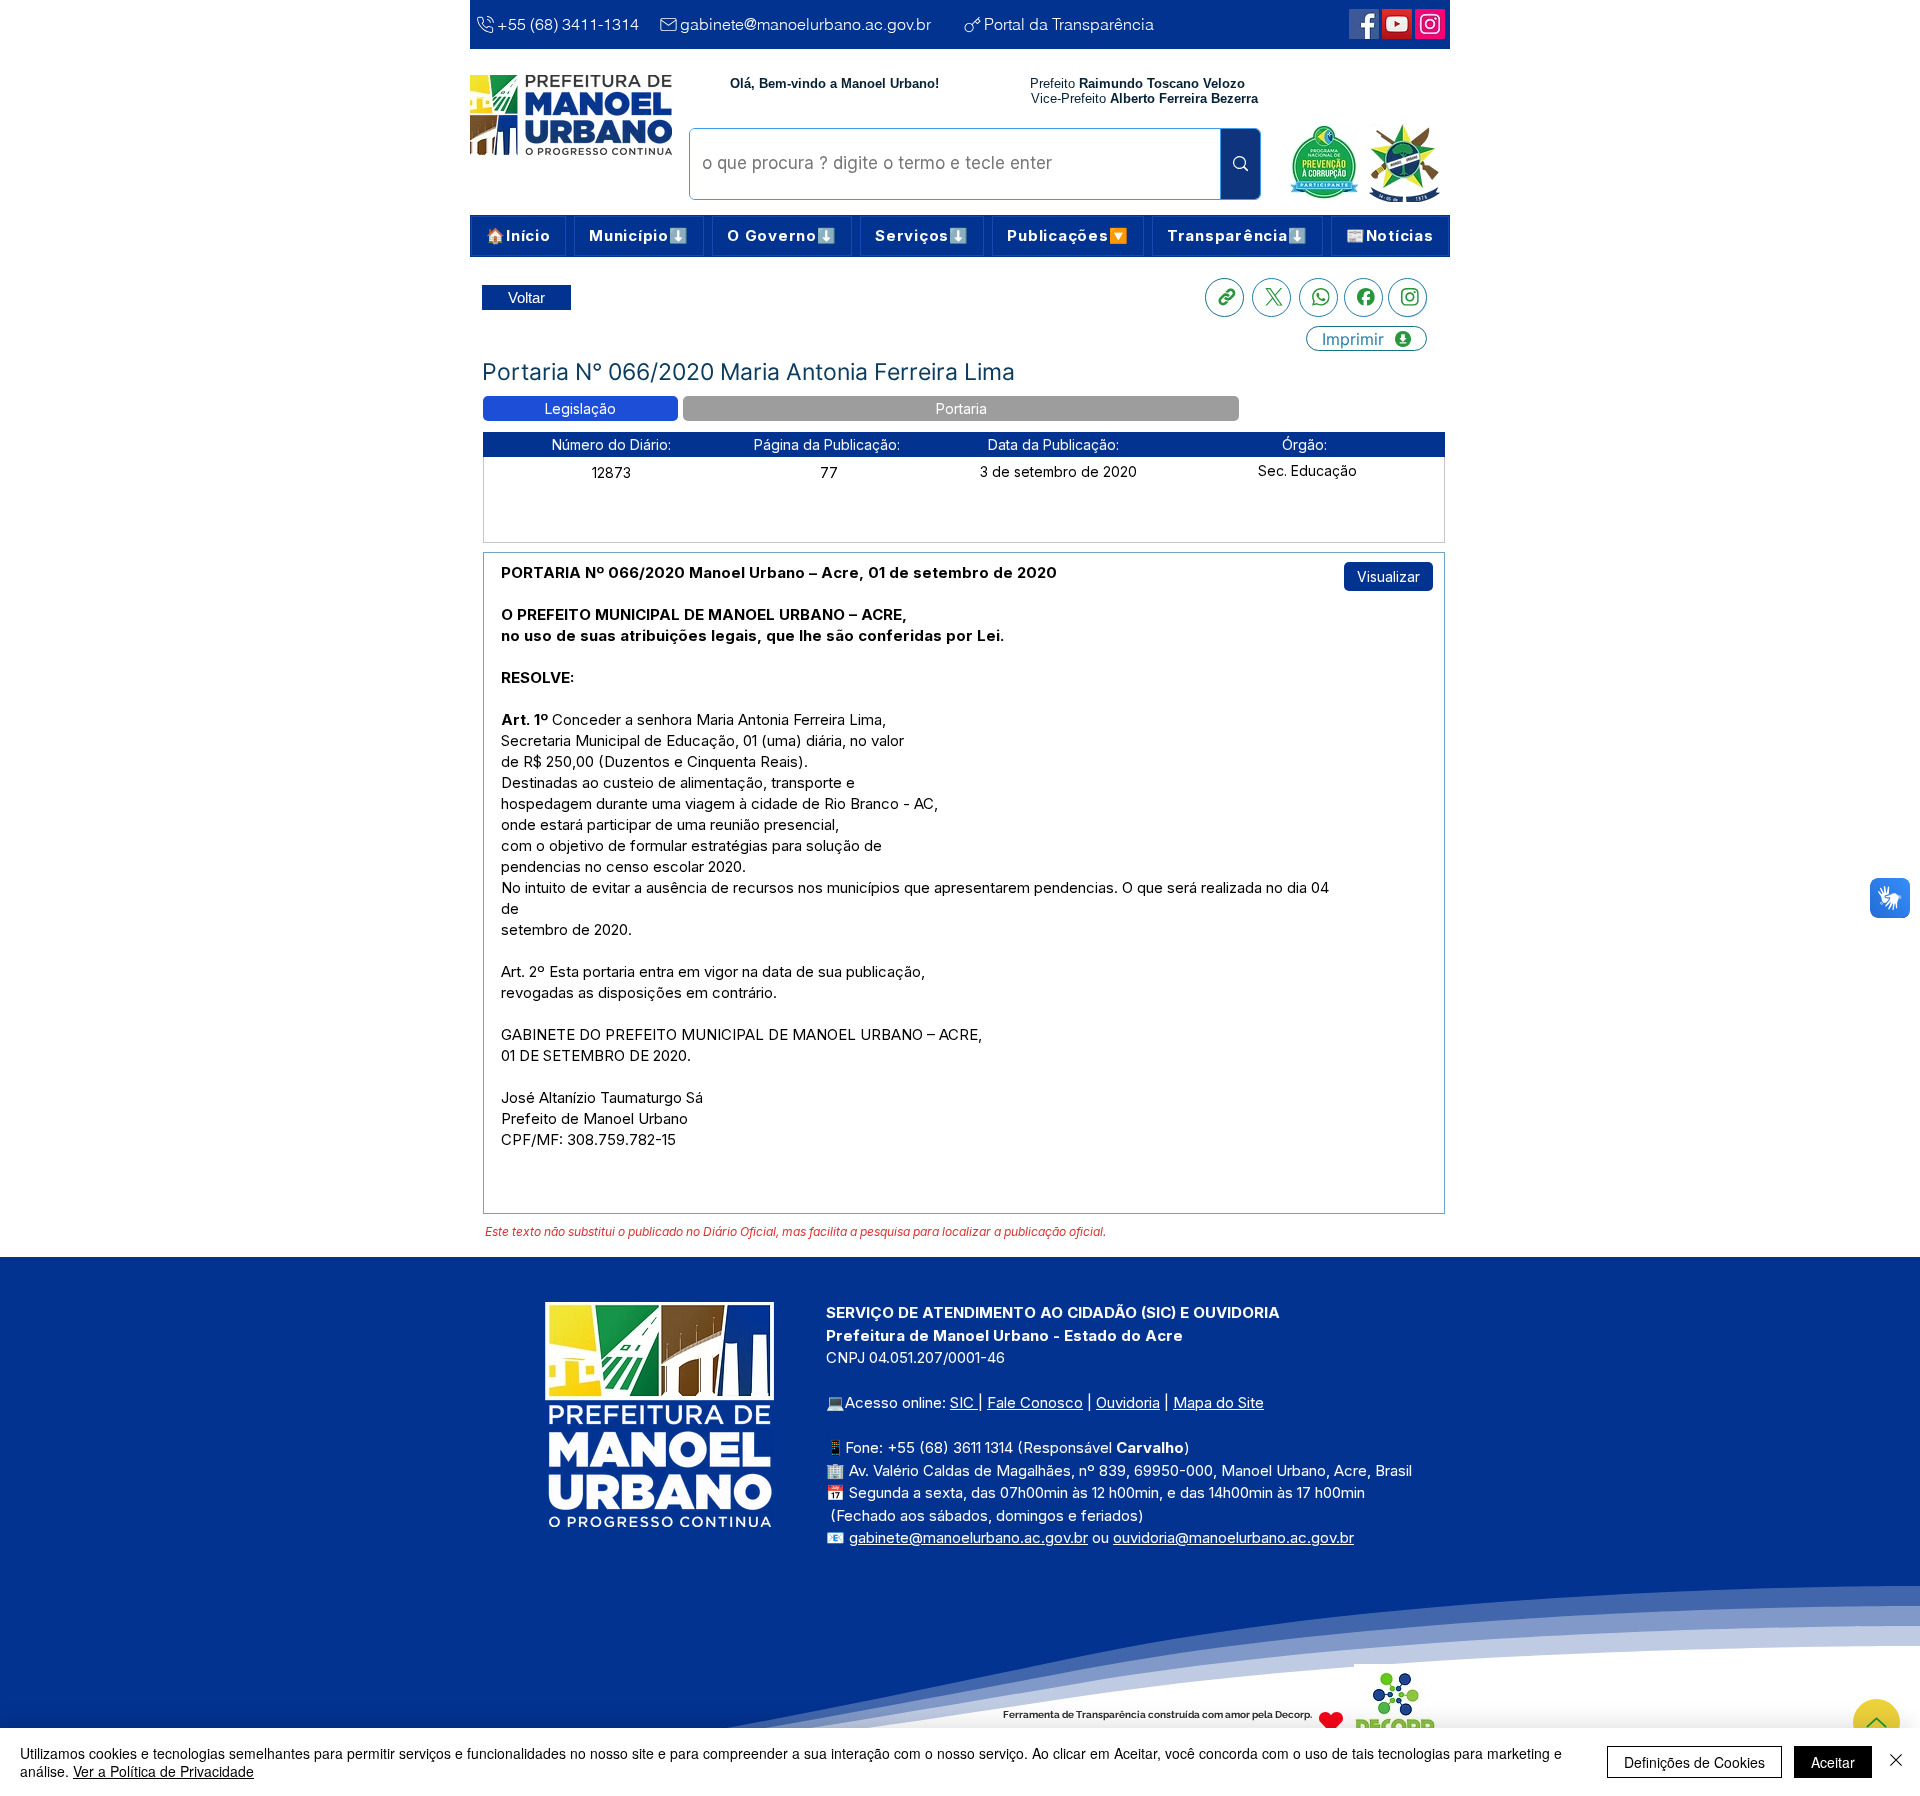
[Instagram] (1407, 297)
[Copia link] (1224, 297)
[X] (1271, 297)
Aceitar (1833, 1762)
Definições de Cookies (1694, 1762)
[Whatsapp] (1318, 297)
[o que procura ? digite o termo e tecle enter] (1240, 164)
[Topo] (1876, 1722)
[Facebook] (1363, 297)
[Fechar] (1896, 1762)
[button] (639, 236)
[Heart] (1331, 1721)
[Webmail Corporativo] (1430, 24)
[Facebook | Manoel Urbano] (1364, 24)
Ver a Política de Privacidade (163, 1771)
